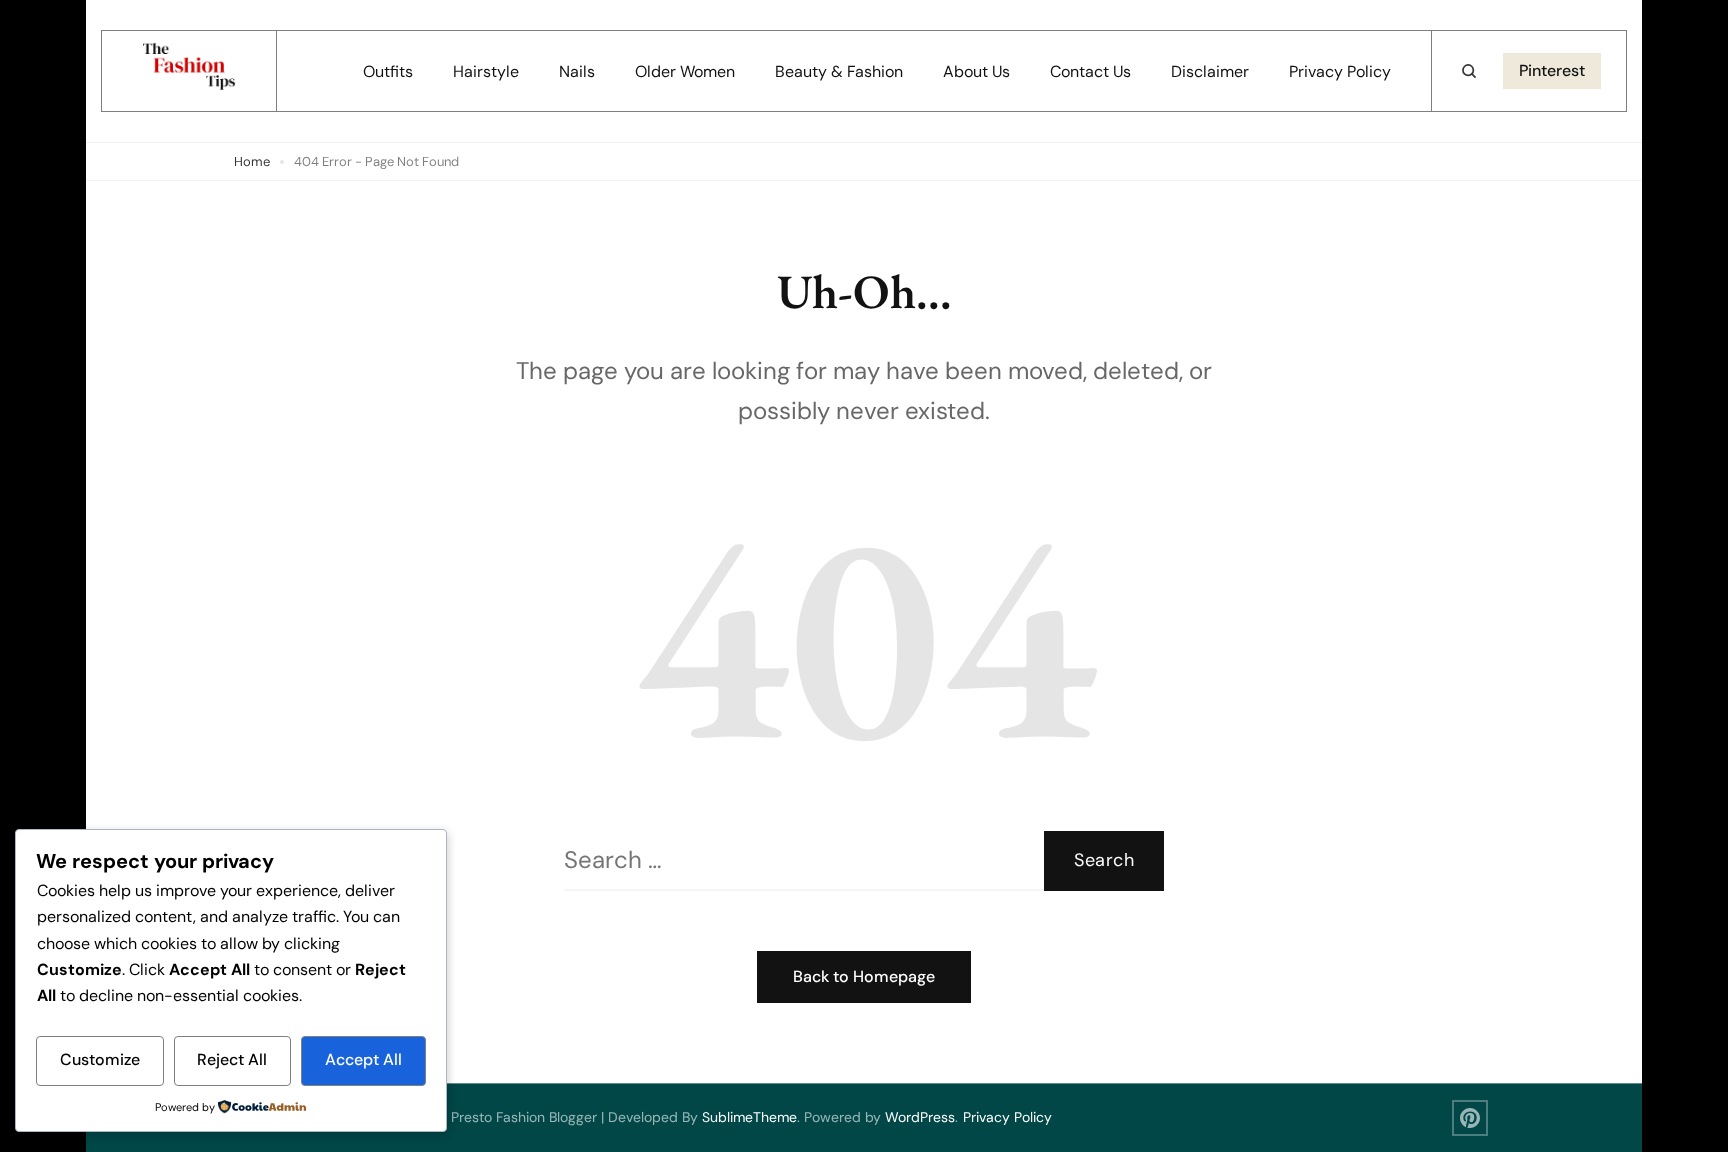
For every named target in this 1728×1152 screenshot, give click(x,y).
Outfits (388, 71)
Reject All (232, 1059)
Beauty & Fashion (839, 71)
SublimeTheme (749, 1117)
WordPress (920, 1117)
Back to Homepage (864, 976)
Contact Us (1090, 71)
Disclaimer (1210, 71)
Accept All (363, 1059)
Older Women (685, 71)
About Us (976, 71)
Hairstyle (486, 71)
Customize (100, 1059)
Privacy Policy (1340, 71)
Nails (577, 71)
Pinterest (1552, 70)
